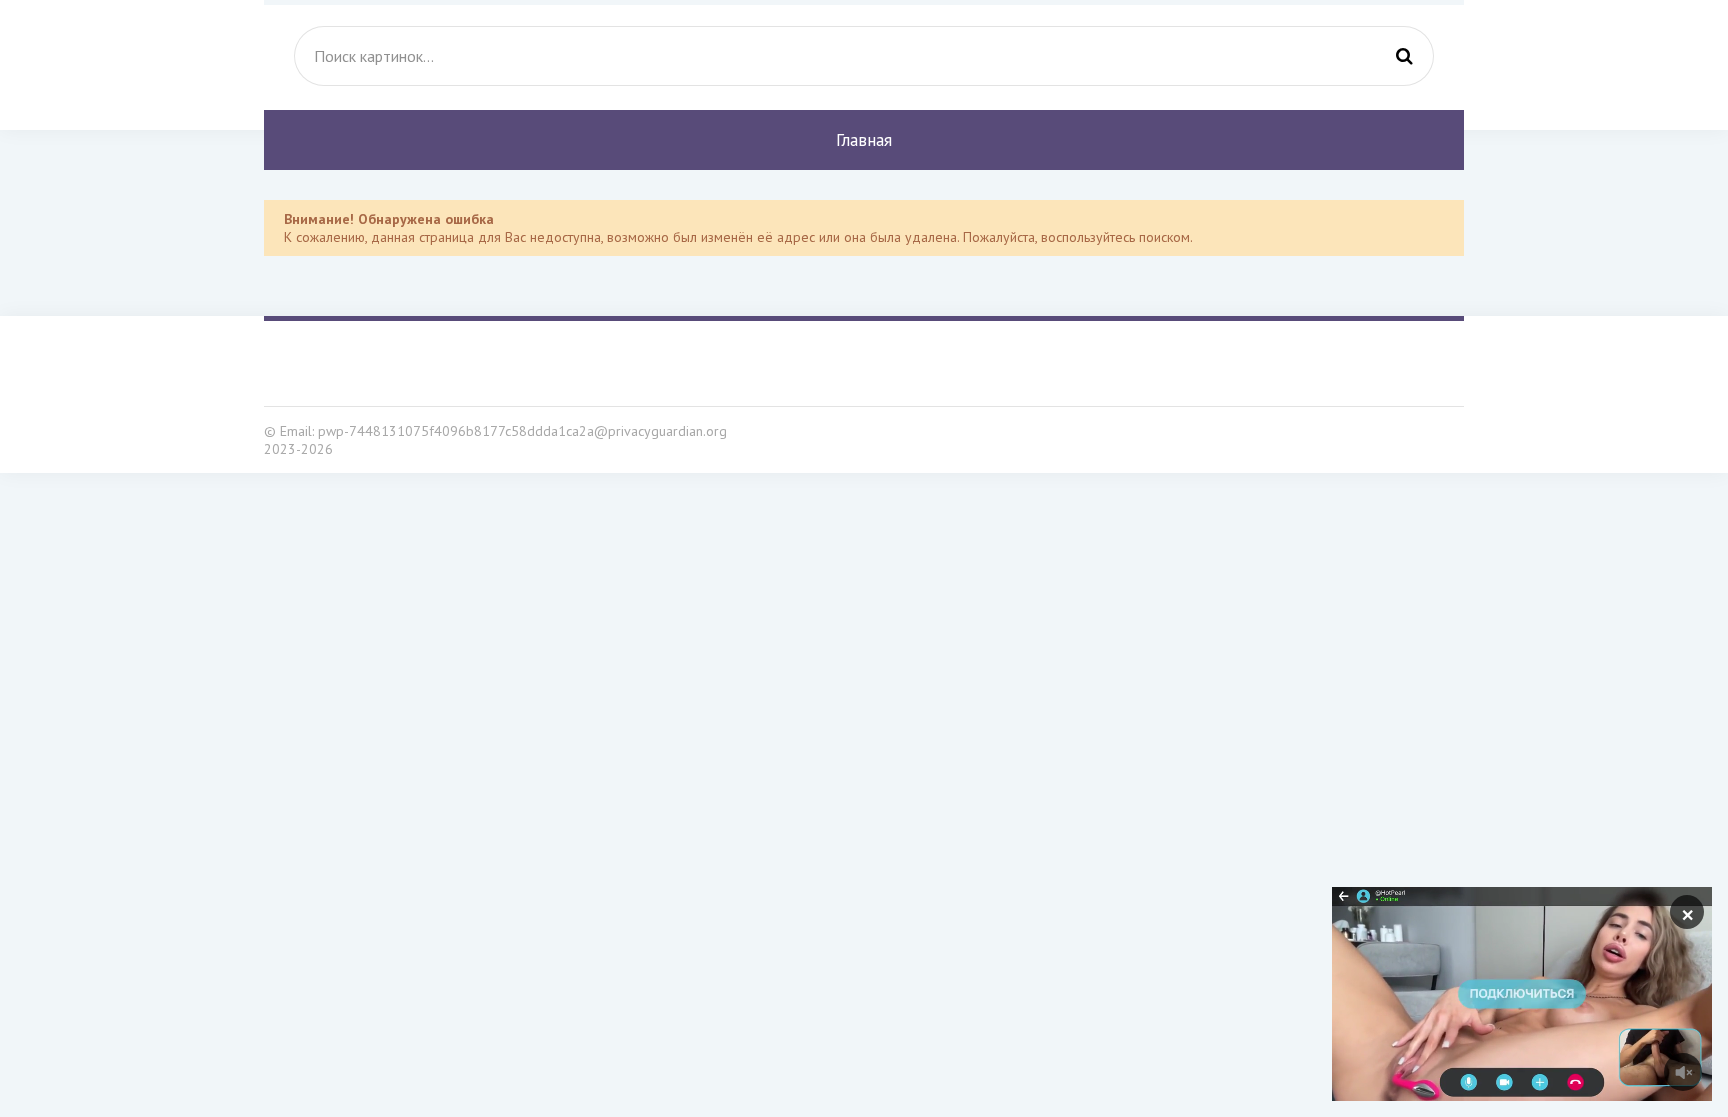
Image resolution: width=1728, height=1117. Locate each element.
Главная (864, 140)
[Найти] (1404, 56)
